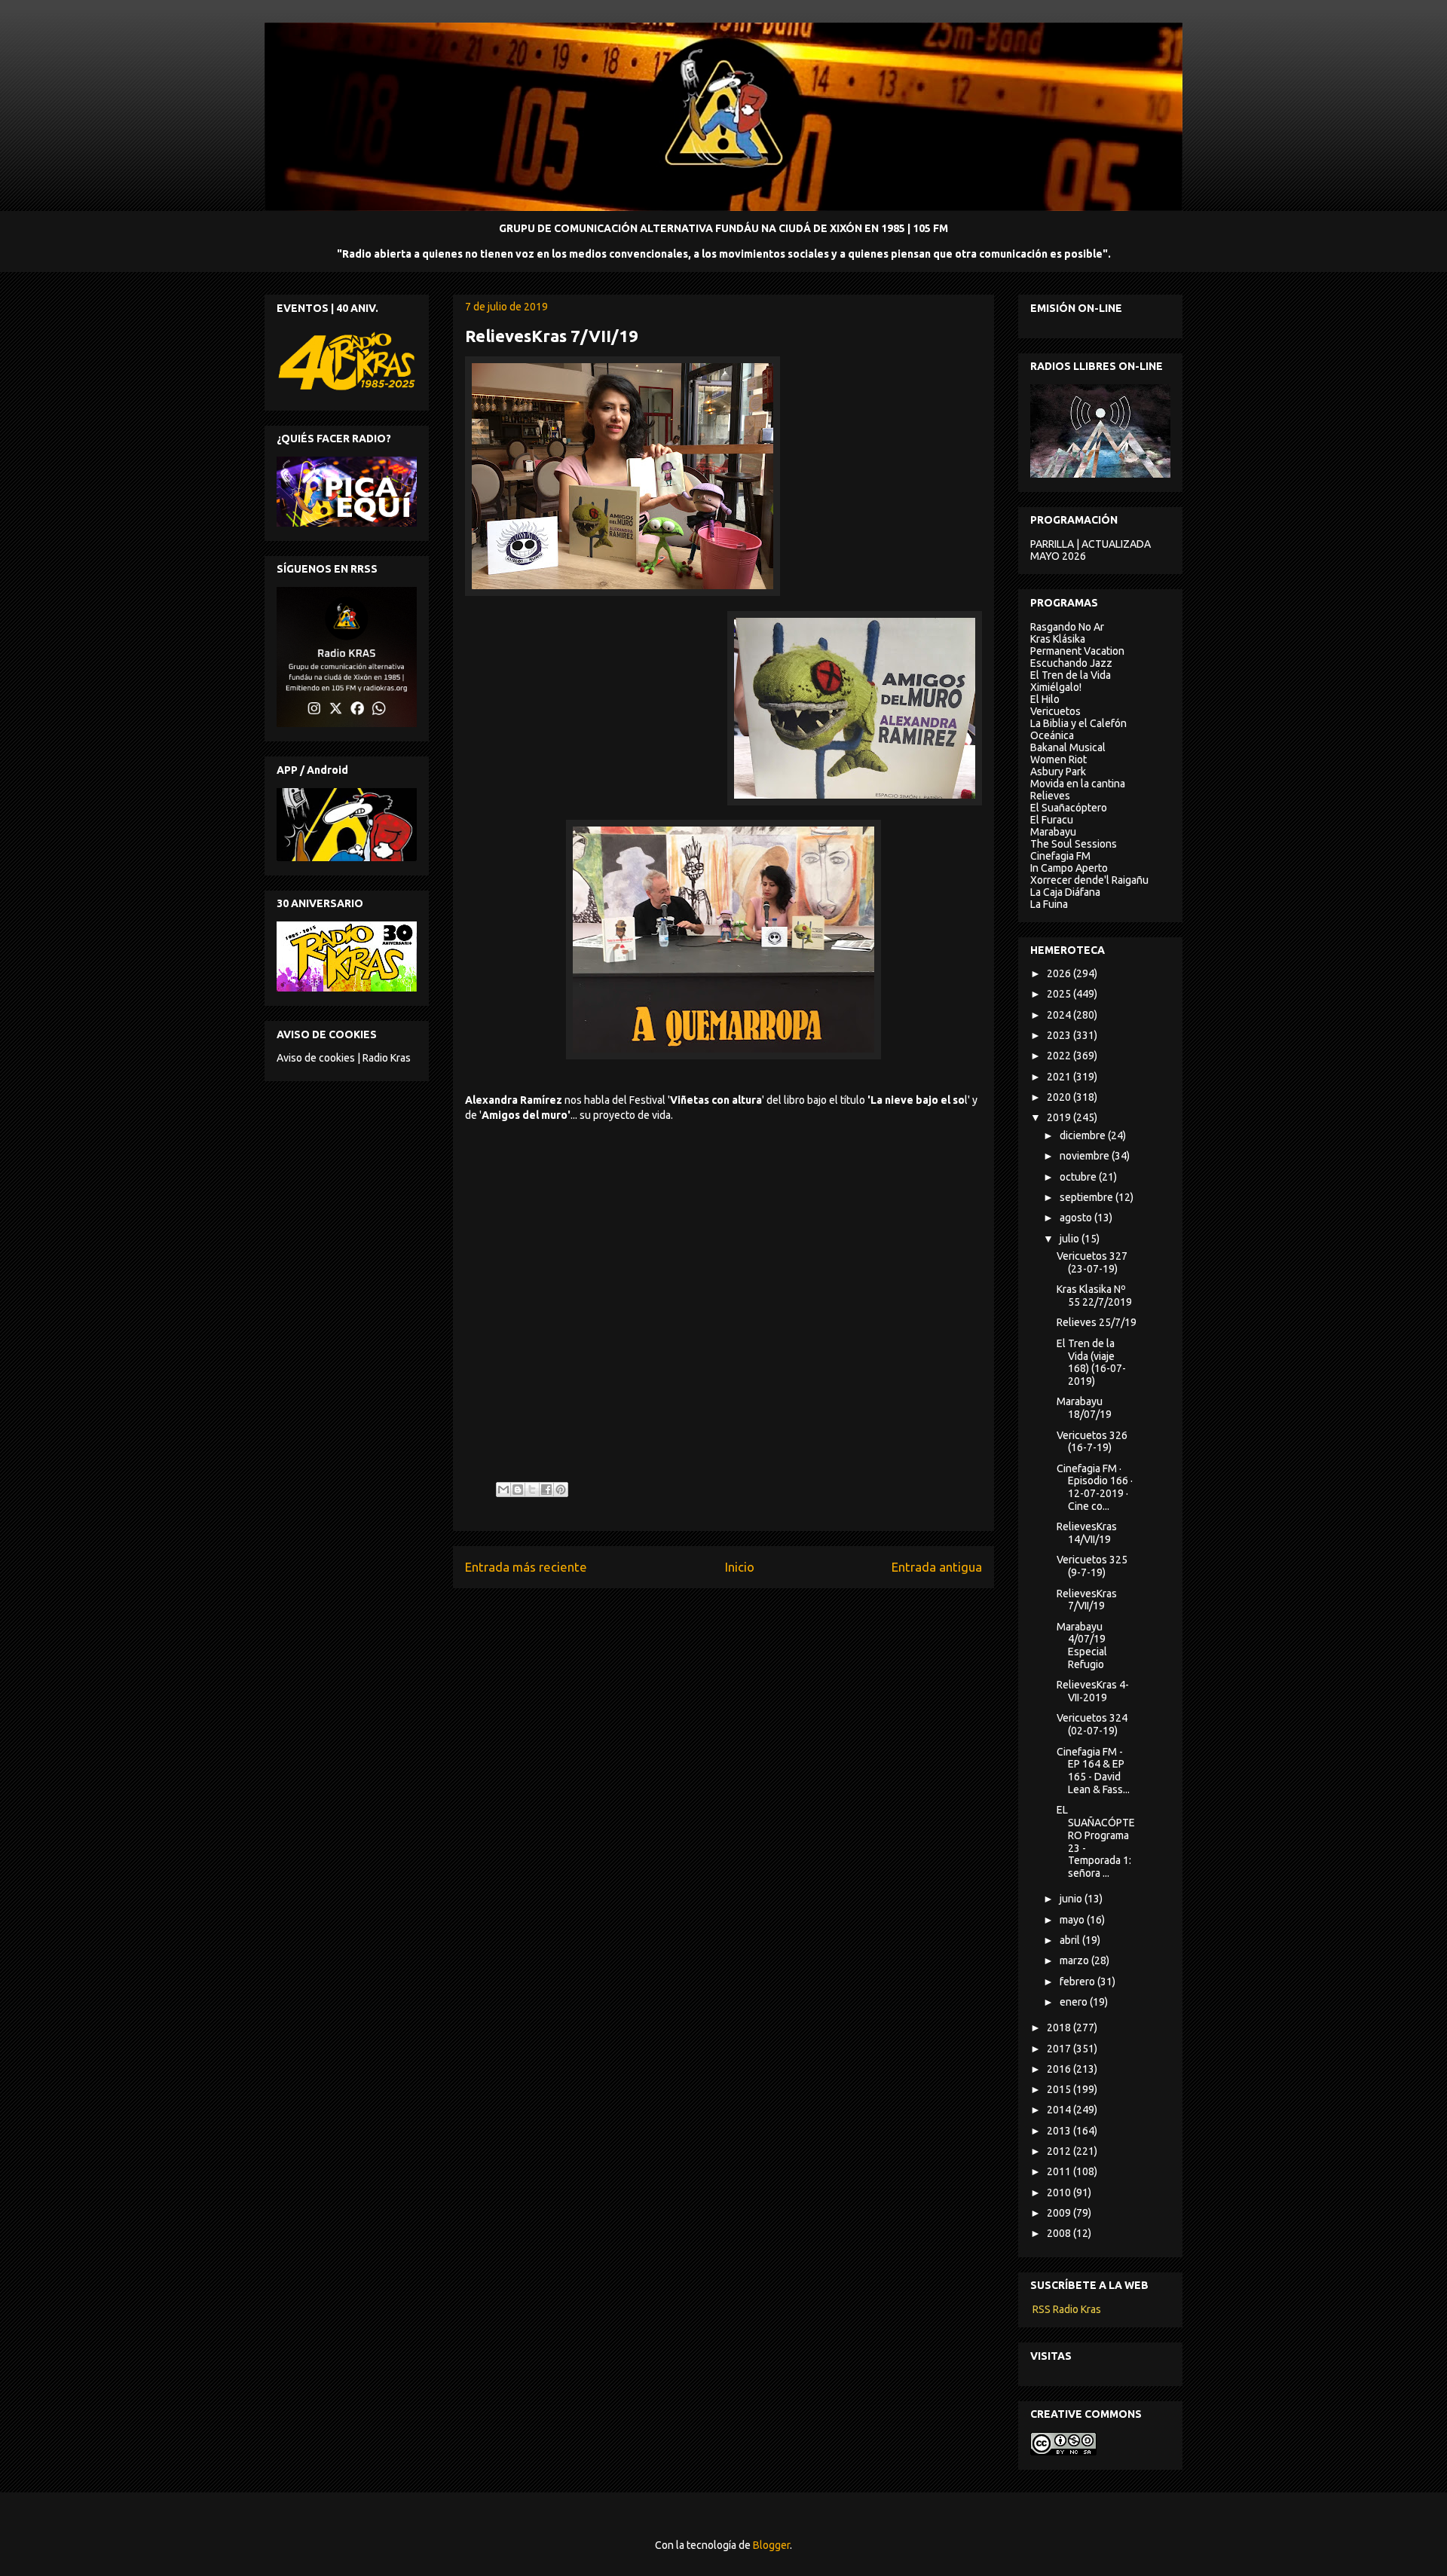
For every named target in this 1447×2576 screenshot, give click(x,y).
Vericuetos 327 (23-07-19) (1092, 1262)
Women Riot (1058, 759)
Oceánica (1052, 735)
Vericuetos (1055, 711)
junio (1072, 1899)
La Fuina (1049, 904)
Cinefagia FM (1060, 856)
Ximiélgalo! (1056, 687)
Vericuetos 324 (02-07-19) (1092, 1724)
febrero (1078, 1982)
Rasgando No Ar (1067, 627)
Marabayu (1053, 832)
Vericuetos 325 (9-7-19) (1092, 1566)
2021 (1060, 1077)
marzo (1075, 1960)
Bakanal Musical (1068, 747)
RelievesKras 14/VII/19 (1087, 1533)
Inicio (740, 1567)
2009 (1060, 2213)
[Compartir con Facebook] (546, 1490)
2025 (1060, 994)
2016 (1060, 2069)
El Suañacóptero (1069, 808)
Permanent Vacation (1077, 651)
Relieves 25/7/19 (1097, 1322)
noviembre (1086, 1156)
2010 (1060, 2193)
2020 (1060, 1097)
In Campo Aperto (1069, 868)
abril (1071, 1940)
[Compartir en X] (532, 1490)
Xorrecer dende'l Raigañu (1089, 880)
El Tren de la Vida (1071, 675)
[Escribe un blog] (518, 1490)
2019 (1060, 1117)
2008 (1060, 2233)
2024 (1060, 1015)
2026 (1060, 973)
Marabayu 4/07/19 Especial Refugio (1082, 1646)
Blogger (771, 2545)
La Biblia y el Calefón (1078, 723)
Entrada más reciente (526, 1567)
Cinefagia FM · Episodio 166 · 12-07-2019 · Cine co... (1095, 1487)
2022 (1060, 1056)
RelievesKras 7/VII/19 (1087, 1600)
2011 (1060, 2171)
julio (1071, 1239)
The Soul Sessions (1074, 844)
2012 (1060, 2151)
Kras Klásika (1058, 639)
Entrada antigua (937, 1567)
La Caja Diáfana (1065, 892)
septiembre (1088, 1197)
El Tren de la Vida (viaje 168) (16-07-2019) (1091, 1362)
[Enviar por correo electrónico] (503, 1490)
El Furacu (1052, 820)
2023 (1060, 1035)
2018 (1060, 2027)
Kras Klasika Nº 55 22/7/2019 (1094, 1296)
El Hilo (1045, 699)
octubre (1079, 1177)
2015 (1060, 2089)
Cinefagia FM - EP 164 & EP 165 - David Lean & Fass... (1093, 1771)
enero (1075, 2002)
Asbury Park (1058, 772)
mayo (1073, 1920)
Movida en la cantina (1078, 784)
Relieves (1050, 796)
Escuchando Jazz (1071, 663)
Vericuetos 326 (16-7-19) (1092, 1442)
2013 (1060, 2131)
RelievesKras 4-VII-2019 (1093, 1691)
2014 (1060, 2110)
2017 (1060, 2049)
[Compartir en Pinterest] (561, 1490)
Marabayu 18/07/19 (1084, 1408)
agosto (1077, 1218)
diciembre (1084, 1135)
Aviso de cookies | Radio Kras (344, 1058)
